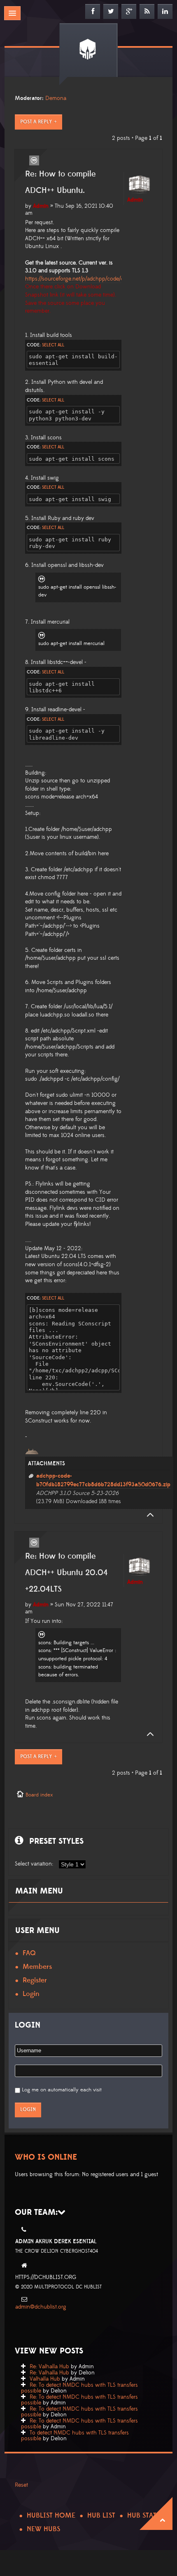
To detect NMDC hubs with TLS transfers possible (75, 2436)
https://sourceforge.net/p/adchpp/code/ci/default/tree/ (90, 279)
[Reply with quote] (34, 160)
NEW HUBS (43, 2529)
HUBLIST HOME (51, 2516)
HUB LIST (101, 2516)
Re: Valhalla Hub (49, 2367)
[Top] (148, 1515)
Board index (39, 1795)
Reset (21, 2485)
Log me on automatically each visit (62, 2090)
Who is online (46, 2157)
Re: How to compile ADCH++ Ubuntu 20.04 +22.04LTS (66, 1573)
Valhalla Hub (45, 2379)
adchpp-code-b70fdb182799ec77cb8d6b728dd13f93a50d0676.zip (103, 1480)
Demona (56, 98)
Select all (53, 345)
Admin (41, 206)
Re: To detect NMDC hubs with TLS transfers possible (79, 2388)
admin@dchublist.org (41, 2307)
